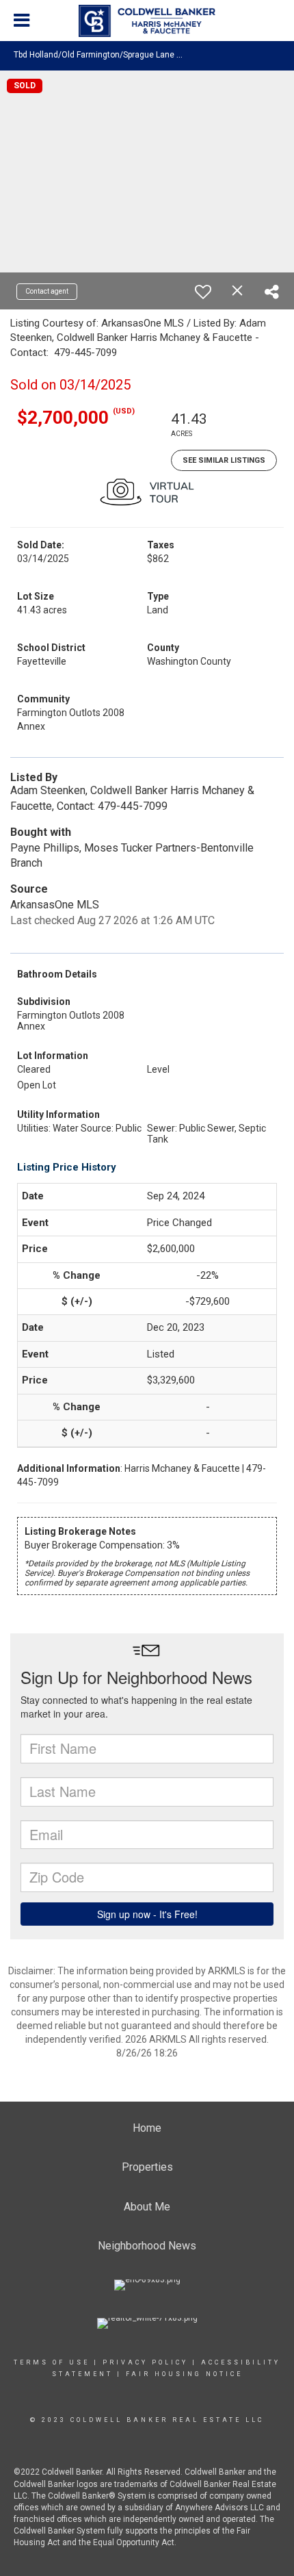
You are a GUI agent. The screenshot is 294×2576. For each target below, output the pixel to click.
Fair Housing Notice (184, 2374)
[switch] (203, 292)
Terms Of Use (52, 2362)
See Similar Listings (224, 460)
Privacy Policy (145, 2362)
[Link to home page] (147, 21)
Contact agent (47, 291)
